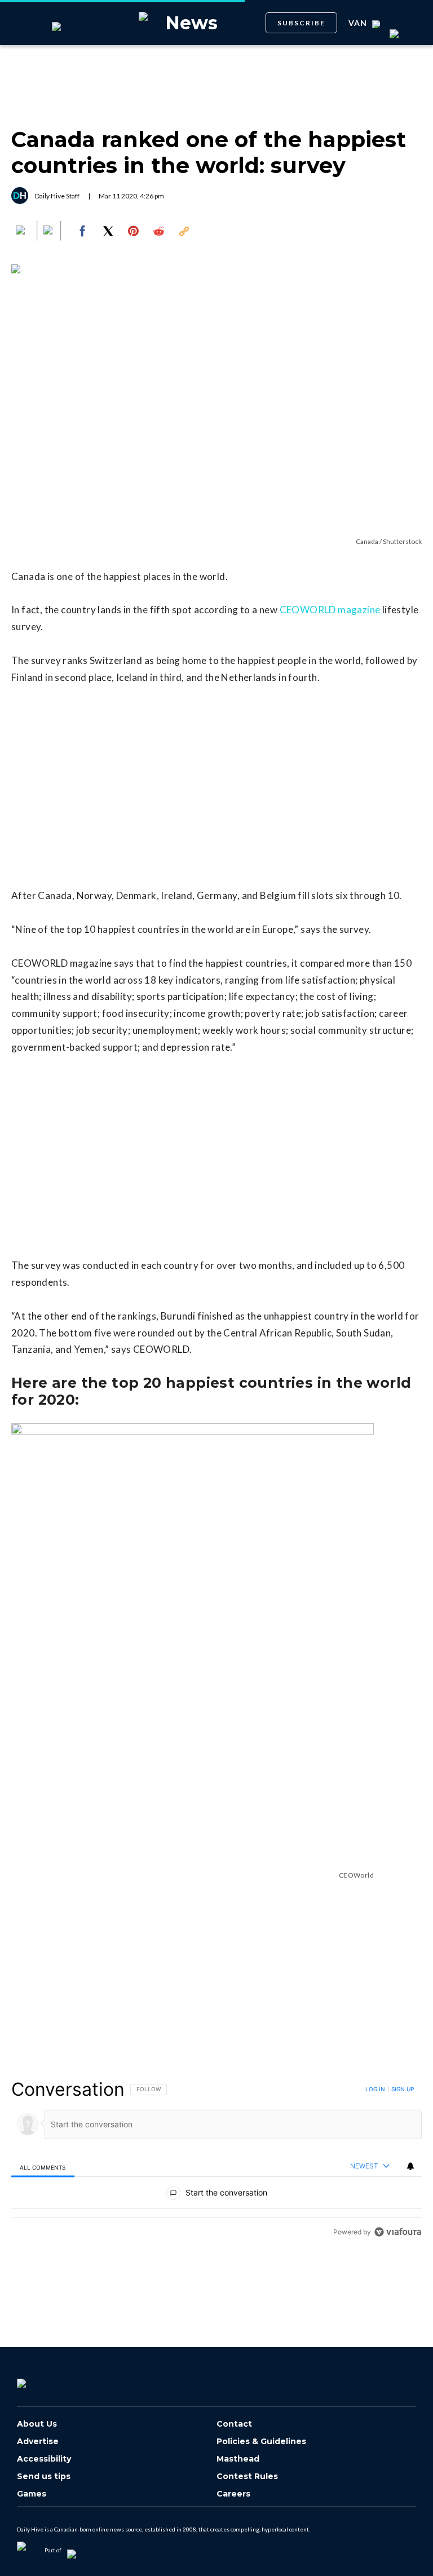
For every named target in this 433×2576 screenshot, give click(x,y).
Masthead (238, 2459)
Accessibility (44, 2459)
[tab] (43, 2167)
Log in (375, 2089)
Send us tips (44, 2477)
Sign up (403, 2089)
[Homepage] (40, 2379)
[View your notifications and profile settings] (410, 2166)
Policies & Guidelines (261, 2442)
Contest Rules (247, 2477)
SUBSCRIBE (301, 23)
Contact (234, 2424)
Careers (233, 2494)
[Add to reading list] (49, 231)
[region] (216, 2160)
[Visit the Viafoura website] (398, 2232)
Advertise (38, 2442)
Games (32, 2494)
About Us (37, 2424)
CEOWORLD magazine (330, 610)
